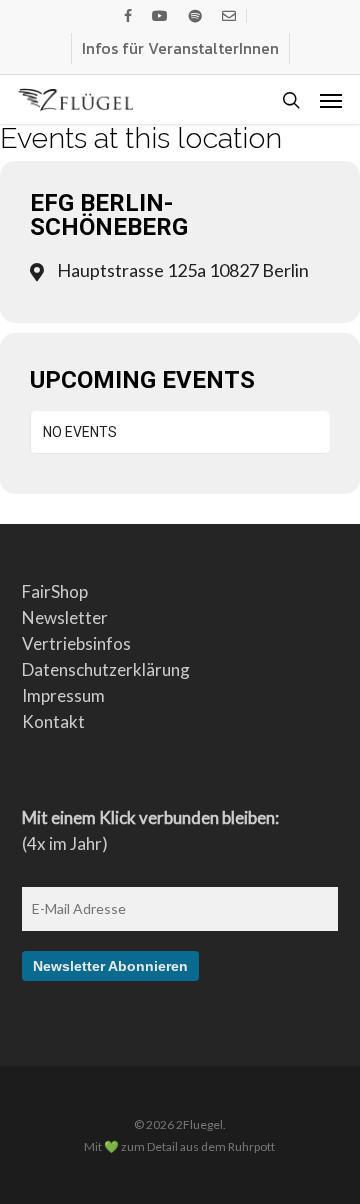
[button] (331, 100)
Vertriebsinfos (76, 643)
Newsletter (65, 617)
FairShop (55, 591)
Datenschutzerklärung (106, 669)
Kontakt (53, 721)
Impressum (63, 695)
